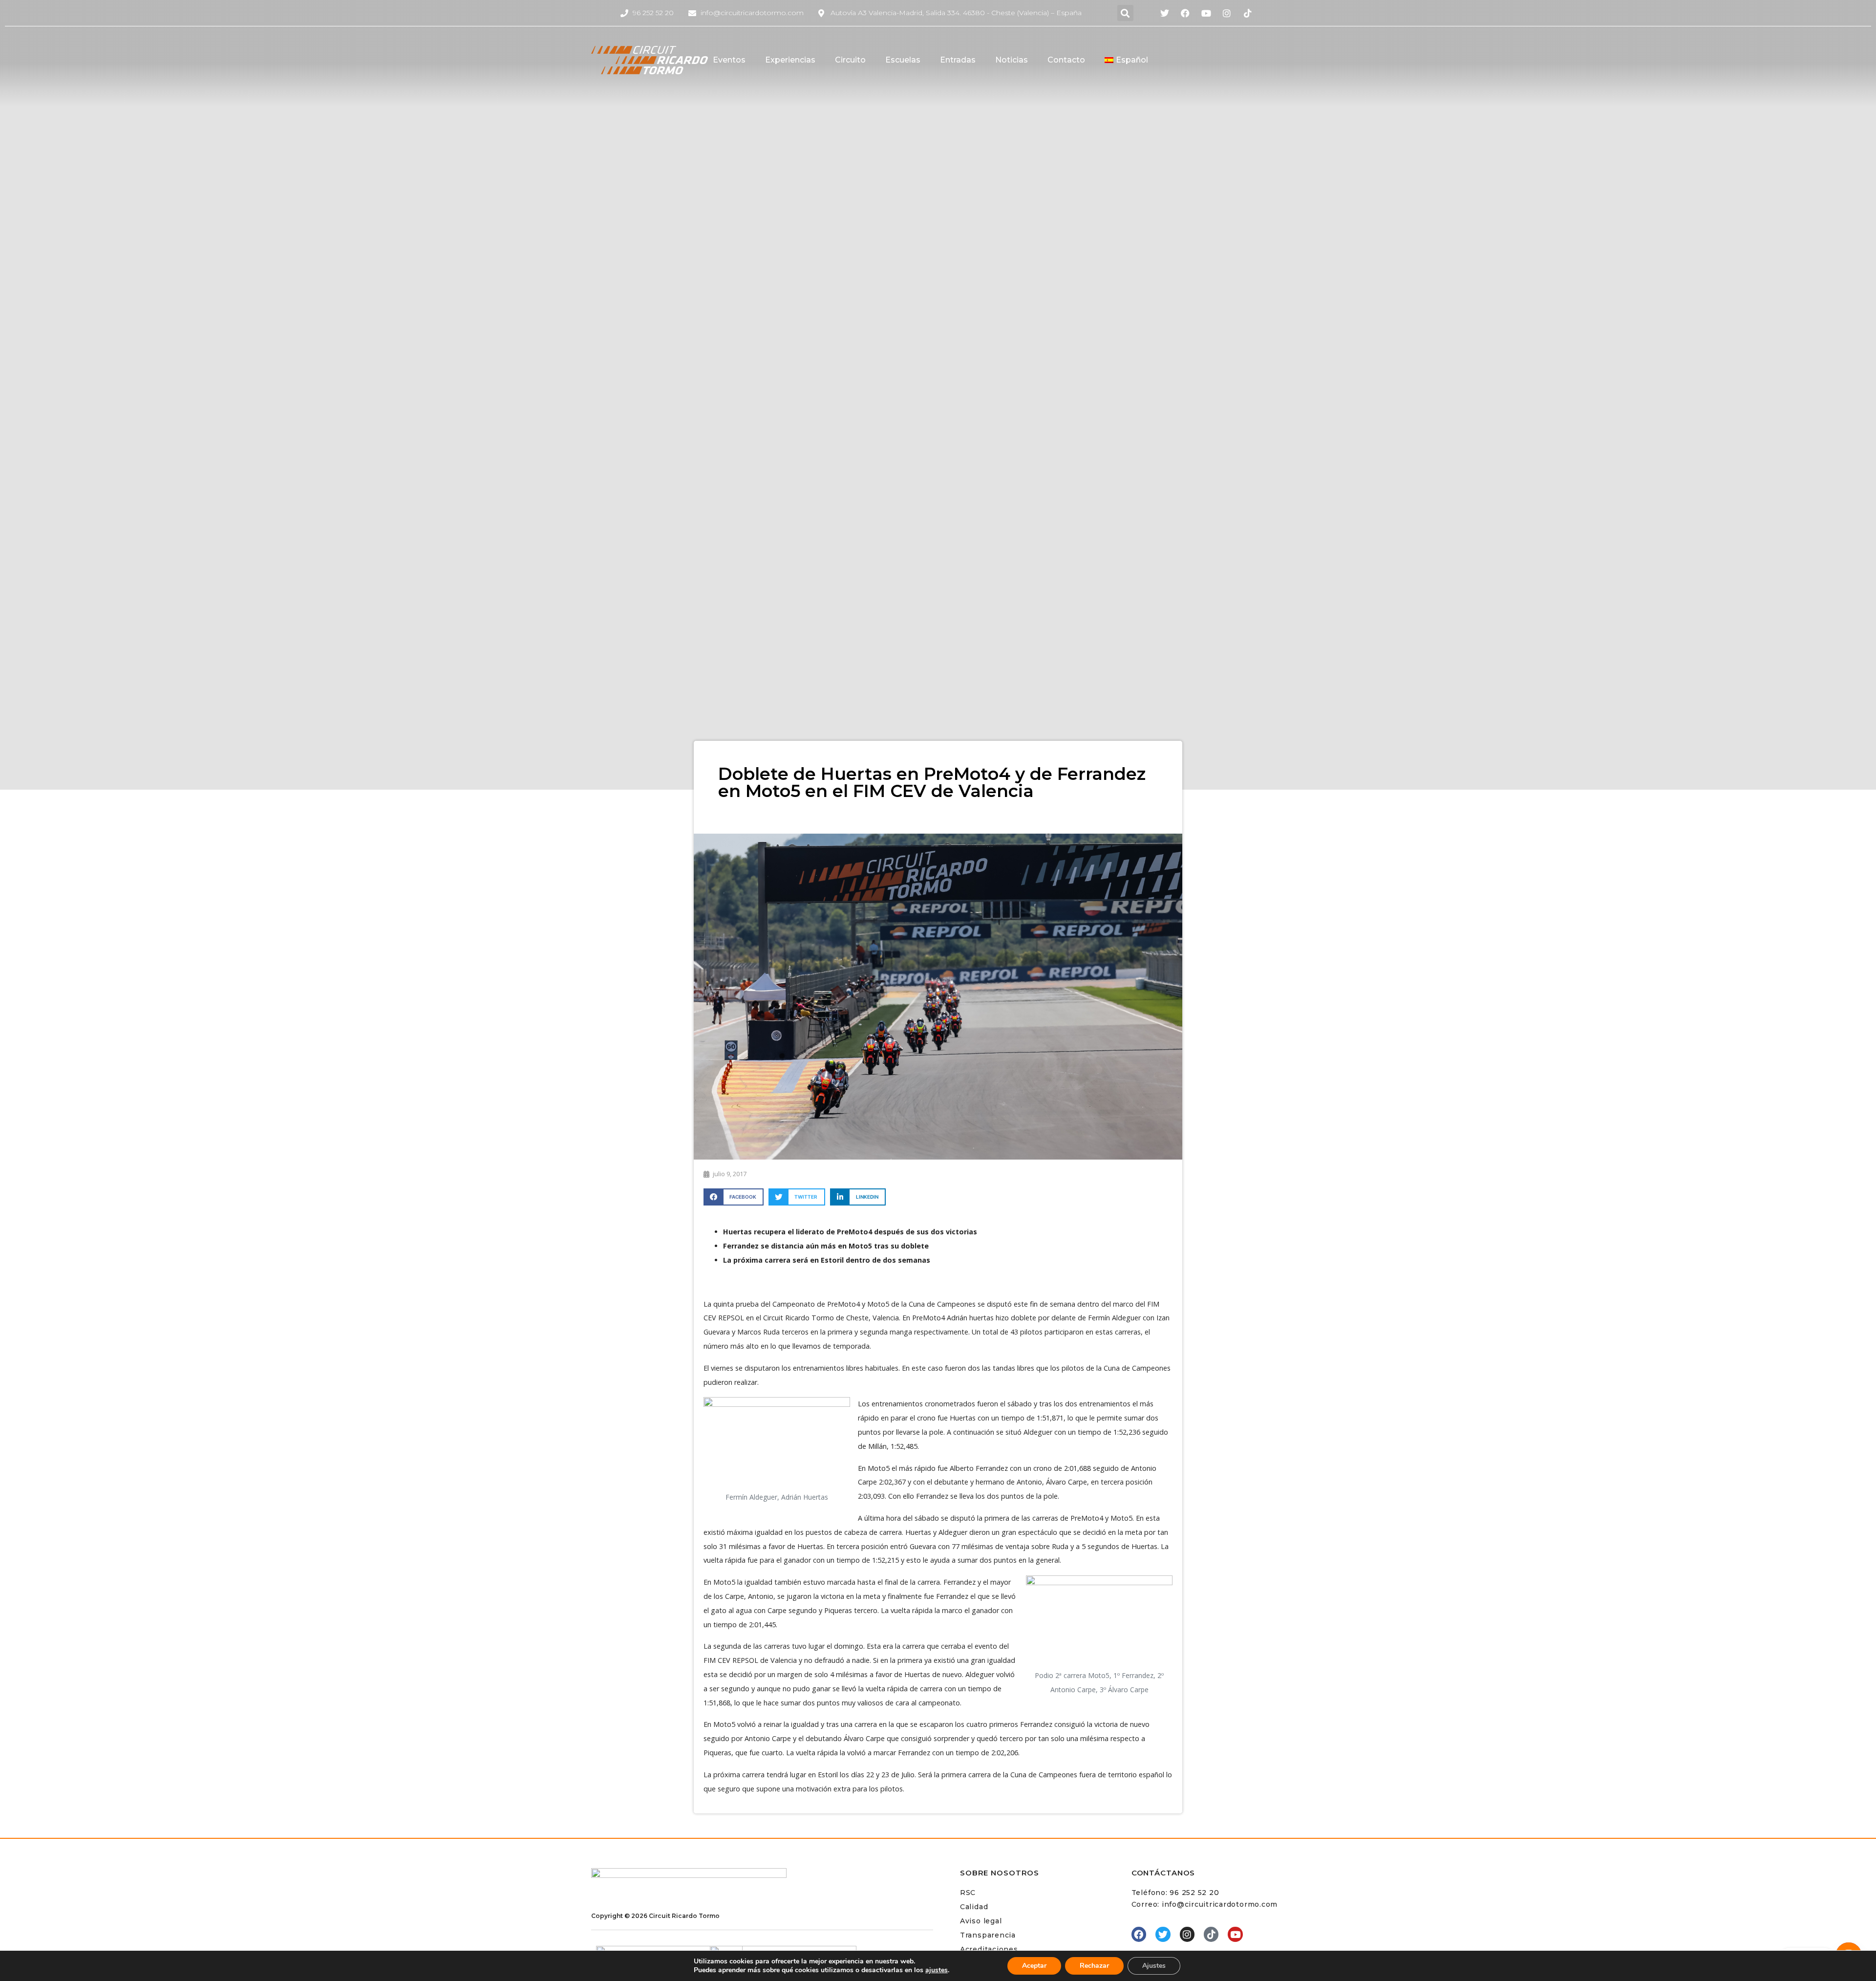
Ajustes (1154, 1966)
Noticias (1012, 60)
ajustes (937, 1970)
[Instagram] (1187, 1934)
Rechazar (1094, 1966)
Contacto (1066, 60)
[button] (1125, 13)
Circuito (850, 60)
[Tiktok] (1211, 1934)
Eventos (729, 60)
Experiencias (790, 60)
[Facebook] (1139, 1934)
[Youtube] (1235, 1934)
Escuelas (903, 60)
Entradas (958, 60)
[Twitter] (1163, 1934)
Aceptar (1034, 1966)
